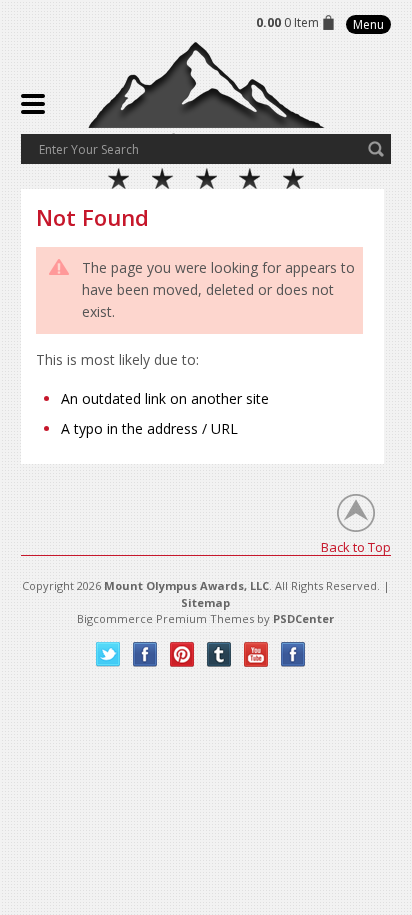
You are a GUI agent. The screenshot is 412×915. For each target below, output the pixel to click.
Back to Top (356, 546)
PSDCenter (303, 618)
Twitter (108, 654)
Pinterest (182, 654)
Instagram (293, 654)
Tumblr (219, 654)
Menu (368, 24)
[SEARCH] (376, 149)
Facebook (145, 654)
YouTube (256, 654)
